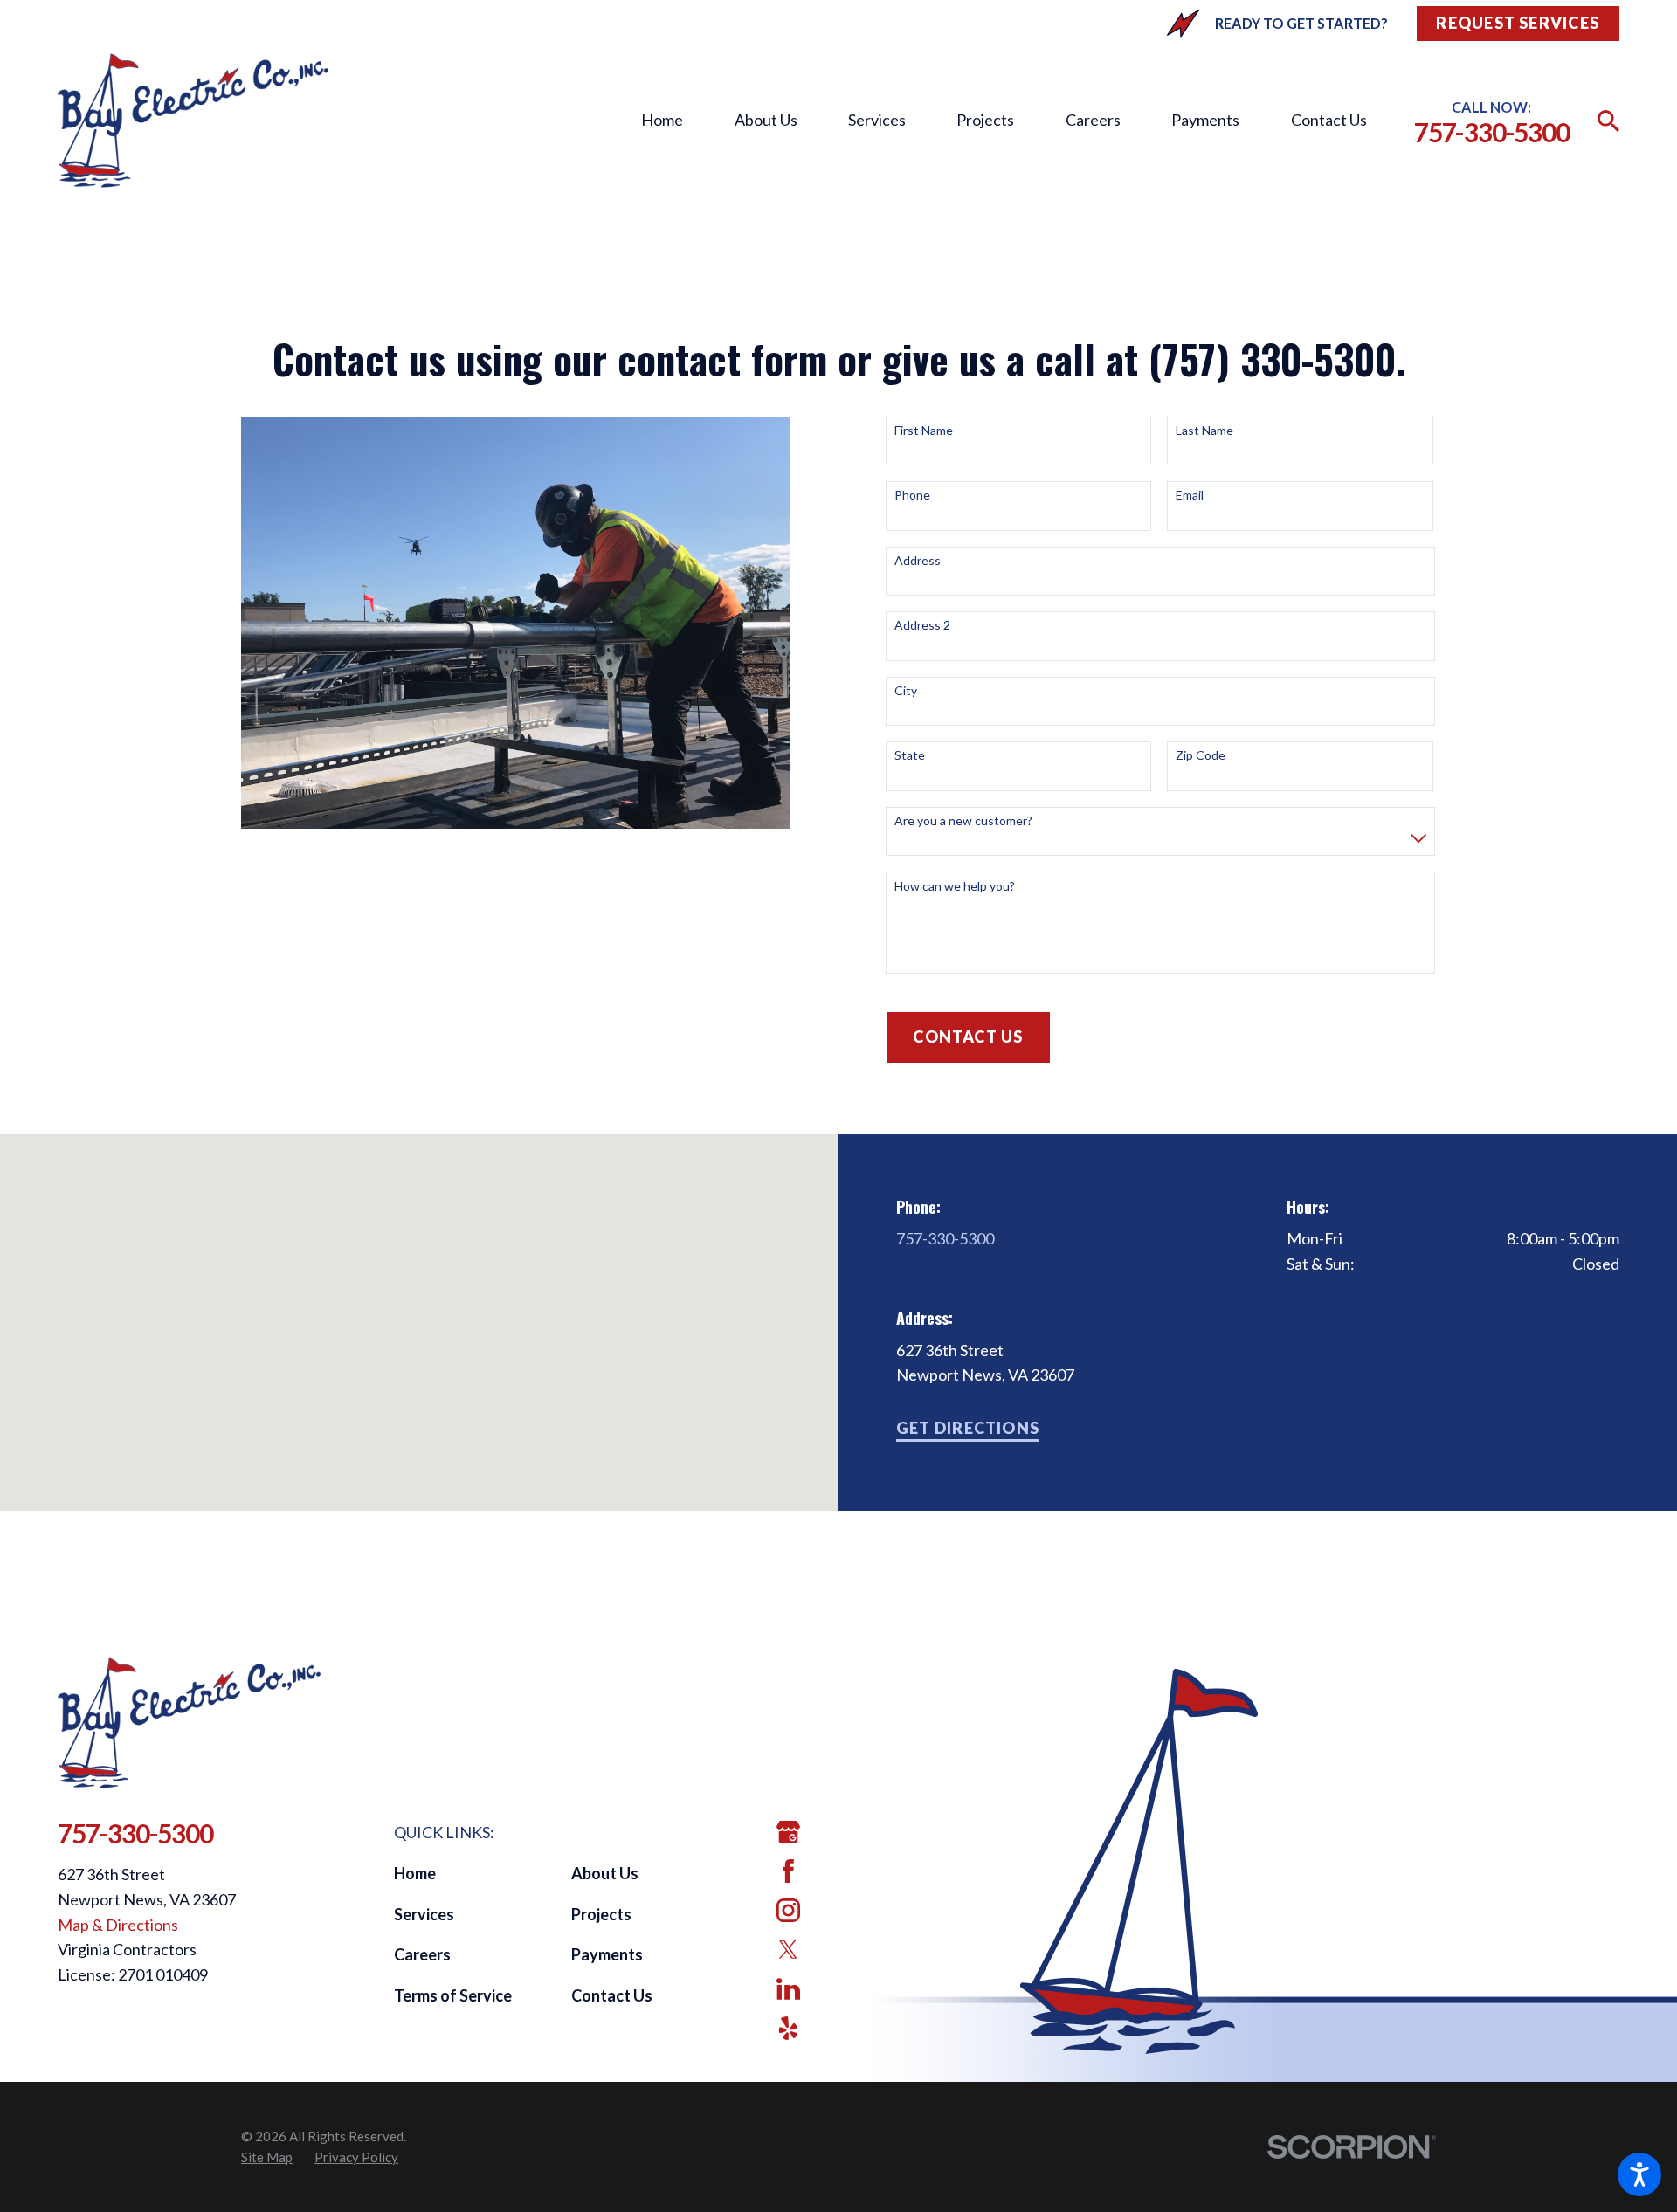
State (910, 755)
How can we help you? (955, 886)
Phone (912, 495)
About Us (766, 120)
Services (877, 120)
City (906, 691)
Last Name (1204, 431)
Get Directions (968, 1428)
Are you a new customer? (963, 821)
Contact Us (1329, 120)
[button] (1639, 2174)
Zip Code (1201, 755)
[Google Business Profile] (788, 1832)
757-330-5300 (1492, 132)
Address (918, 561)
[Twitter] (788, 1950)
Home (662, 120)
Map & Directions (118, 1925)
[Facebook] (788, 1871)
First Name (924, 431)
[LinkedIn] (788, 1989)
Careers (1093, 120)
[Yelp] (788, 2028)
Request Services (1518, 23)
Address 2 (922, 625)
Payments (1205, 120)
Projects (985, 120)
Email (1190, 495)
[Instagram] (788, 1910)
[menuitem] (662, 121)
